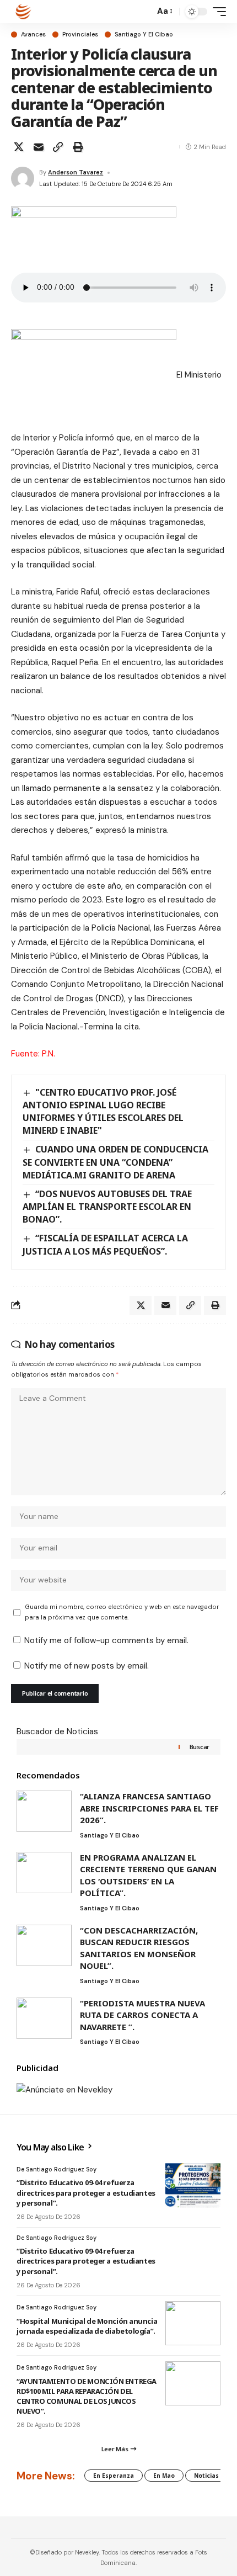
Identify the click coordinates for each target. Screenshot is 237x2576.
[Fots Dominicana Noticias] (23, 12)
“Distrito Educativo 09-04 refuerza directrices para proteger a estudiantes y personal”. (86, 2192)
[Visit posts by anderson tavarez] (23, 178)
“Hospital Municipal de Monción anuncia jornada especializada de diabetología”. (87, 2326)
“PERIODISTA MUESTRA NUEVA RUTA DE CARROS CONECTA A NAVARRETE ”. (142, 2015)
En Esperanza (114, 2476)
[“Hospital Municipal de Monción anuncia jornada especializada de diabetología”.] (193, 2323)
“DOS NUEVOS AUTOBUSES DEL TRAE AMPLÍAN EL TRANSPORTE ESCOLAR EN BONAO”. (107, 1207)
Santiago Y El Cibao (144, 34)
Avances (33, 34)
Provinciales (80, 34)
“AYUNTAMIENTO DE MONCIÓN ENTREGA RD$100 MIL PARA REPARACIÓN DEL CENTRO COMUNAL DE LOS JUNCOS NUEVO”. (87, 2396)
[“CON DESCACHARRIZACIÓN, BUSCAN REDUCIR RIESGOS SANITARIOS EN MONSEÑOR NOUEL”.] (44, 1945)
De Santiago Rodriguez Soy (56, 2169)
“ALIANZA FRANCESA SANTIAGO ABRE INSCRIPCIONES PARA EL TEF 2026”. (149, 1808)
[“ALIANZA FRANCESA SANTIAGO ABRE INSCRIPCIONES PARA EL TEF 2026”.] (44, 1811)
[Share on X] (19, 147)
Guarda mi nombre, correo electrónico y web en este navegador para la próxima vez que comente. (122, 1612)
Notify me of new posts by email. (87, 1666)
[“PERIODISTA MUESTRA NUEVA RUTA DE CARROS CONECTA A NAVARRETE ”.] (44, 2018)
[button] (144, 12)
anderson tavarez (76, 172)
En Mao (164, 2476)
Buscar (200, 1747)
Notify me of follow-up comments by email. (106, 1640)
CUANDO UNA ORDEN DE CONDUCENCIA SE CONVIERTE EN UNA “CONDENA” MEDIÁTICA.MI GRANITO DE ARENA (115, 1162)
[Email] (39, 147)
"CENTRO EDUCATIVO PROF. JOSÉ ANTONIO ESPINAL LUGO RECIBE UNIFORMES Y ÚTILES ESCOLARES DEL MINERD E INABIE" (103, 1111)
